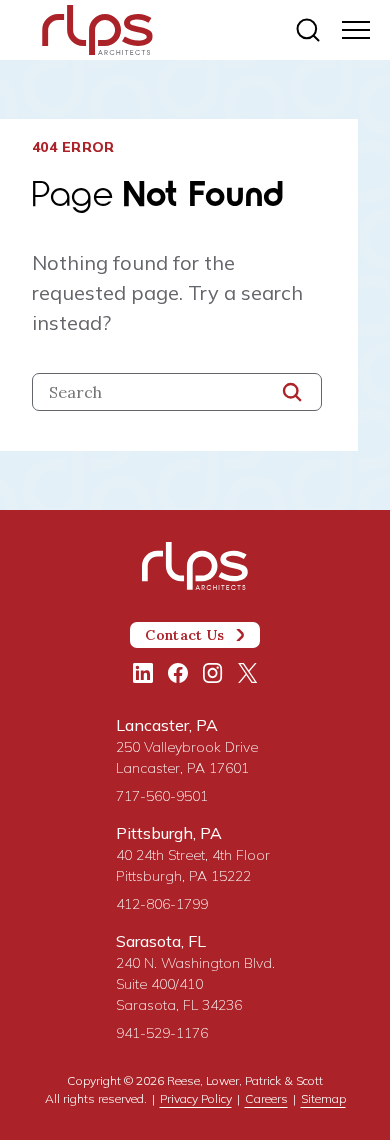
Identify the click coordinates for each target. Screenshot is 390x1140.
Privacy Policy (196, 1098)
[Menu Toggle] (356, 30)
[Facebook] (178, 673)
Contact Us (184, 635)
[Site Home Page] (97, 32)
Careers (266, 1098)
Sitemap (323, 1098)
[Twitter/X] (248, 673)
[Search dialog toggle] (308, 30)
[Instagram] (213, 673)
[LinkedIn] (143, 673)
